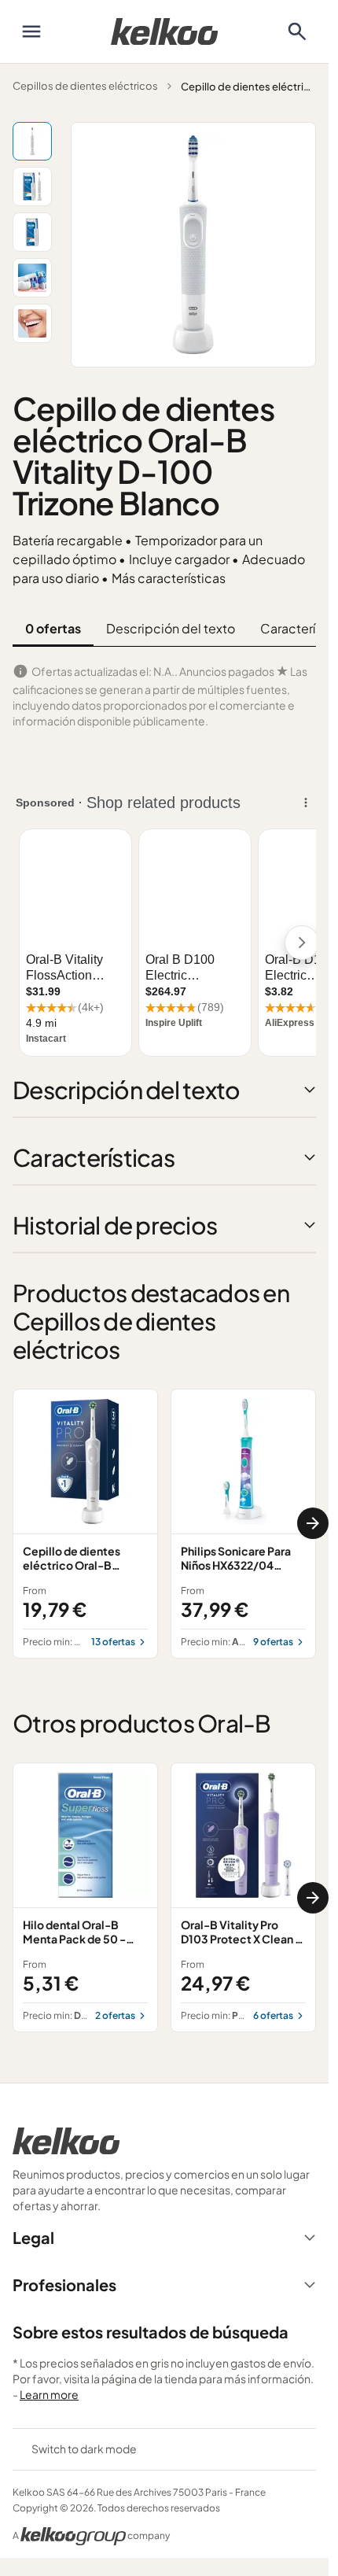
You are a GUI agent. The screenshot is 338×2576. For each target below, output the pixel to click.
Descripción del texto (171, 628)
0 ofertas (53, 628)
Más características (169, 578)
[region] (164, 1524)
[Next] (313, 1523)
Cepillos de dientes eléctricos (85, 86)
